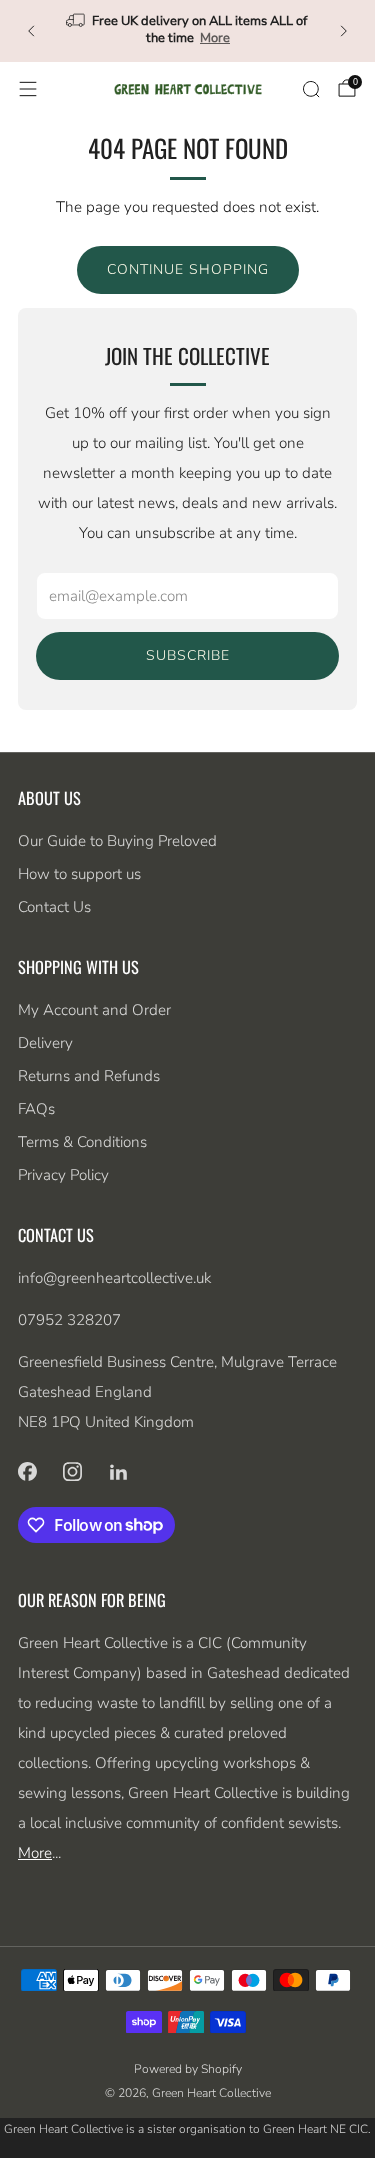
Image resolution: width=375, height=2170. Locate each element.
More (215, 38)
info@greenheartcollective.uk (114, 1278)
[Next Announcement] (344, 31)
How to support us (79, 874)
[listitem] (188, 31)
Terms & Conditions (82, 1142)
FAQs (36, 1109)
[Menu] (28, 89)
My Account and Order (94, 1010)
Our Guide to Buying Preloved (117, 841)
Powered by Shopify (188, 2069)
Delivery (45, 1043)
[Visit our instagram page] (73, 1472)
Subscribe (188, 655)
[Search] (311, 89)
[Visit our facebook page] (27, 1472)
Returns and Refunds (89, 1076)
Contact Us (54, 907)
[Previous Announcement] (31, 31)
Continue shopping (188, 269)
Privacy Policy (63, 1175)
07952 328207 (69, 1320)
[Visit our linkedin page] (119, 1472)
